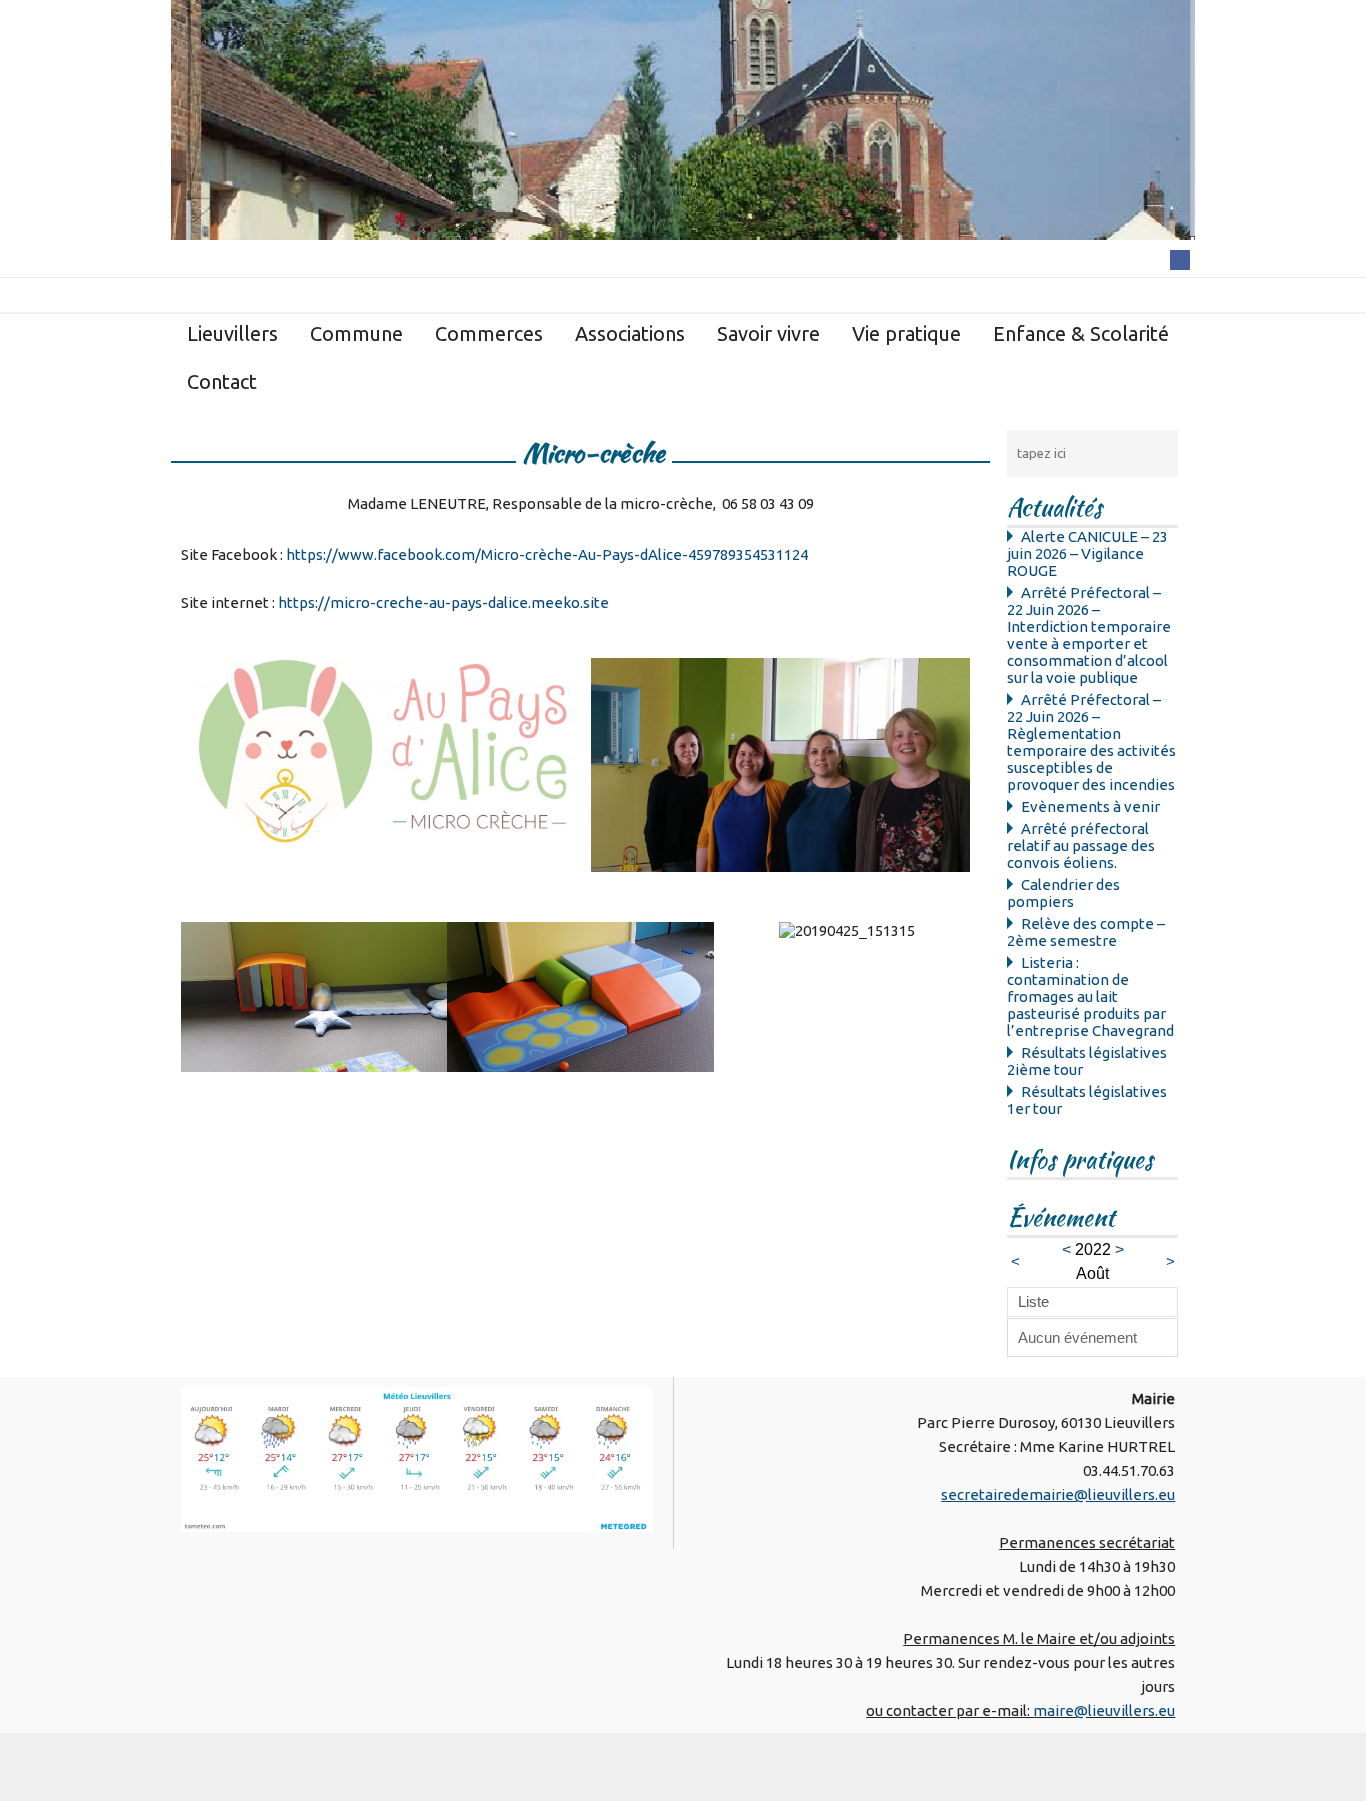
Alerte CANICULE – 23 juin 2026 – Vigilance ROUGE (1087, 553)
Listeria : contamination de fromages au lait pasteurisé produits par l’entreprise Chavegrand (1090, 996)
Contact (222, 381)
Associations (630, 333)
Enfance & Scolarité (1081, 333)
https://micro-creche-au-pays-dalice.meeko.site (443, 602)
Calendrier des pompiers (1063, 893)
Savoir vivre (768, 333)
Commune (356, 333)
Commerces (489, 333)
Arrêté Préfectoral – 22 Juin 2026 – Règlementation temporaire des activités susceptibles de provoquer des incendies (1091, 742)
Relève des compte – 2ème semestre (1086, 932)
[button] (200, 998)
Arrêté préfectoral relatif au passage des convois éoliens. (1081, 845)
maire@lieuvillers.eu (1104, 1710)
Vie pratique (906, 333)
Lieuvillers (232, 333)
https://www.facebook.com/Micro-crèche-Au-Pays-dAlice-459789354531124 (547, 554)
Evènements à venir (1090, 806)
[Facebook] (1180, 258)
